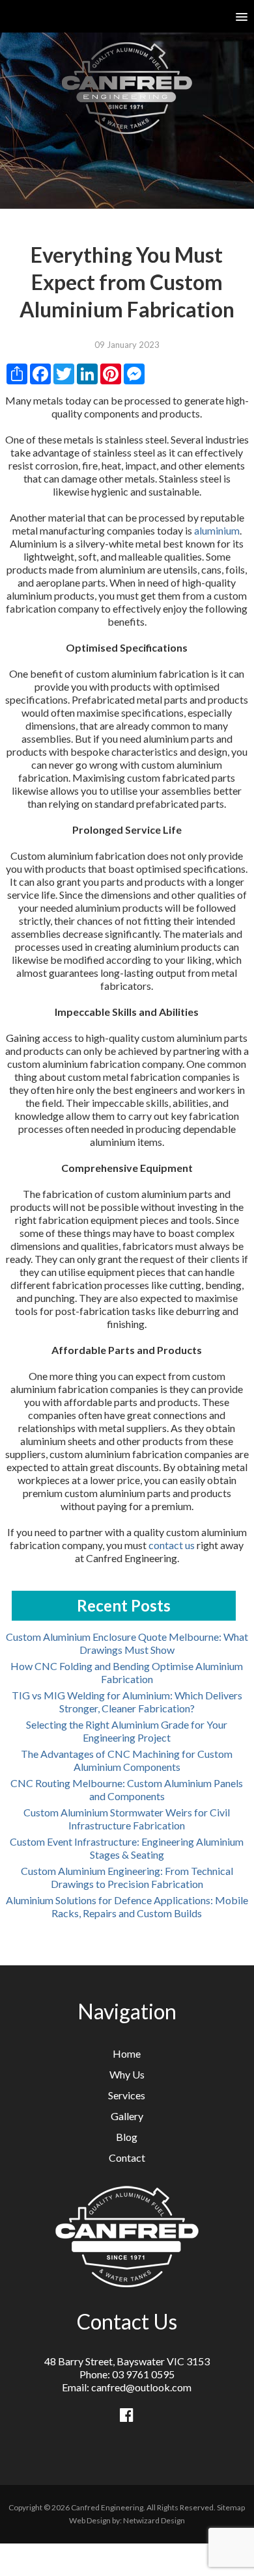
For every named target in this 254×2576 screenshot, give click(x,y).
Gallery (127, 2116)
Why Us (127, 2074)
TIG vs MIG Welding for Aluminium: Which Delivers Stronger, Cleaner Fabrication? (127, 1702)
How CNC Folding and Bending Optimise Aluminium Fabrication (127, 1672)
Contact (127, 2158)
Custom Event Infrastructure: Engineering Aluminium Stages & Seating (127, 1848)
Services (127, 2095)
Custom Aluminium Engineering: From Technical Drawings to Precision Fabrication (127, 1877)
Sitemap (231, 2507)
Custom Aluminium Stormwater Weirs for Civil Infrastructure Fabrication (127, 1819)
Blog (127, 2137)
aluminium (217, 530)
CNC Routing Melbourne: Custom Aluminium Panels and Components (127, 1789)
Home (127, 2053)
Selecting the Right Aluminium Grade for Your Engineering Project (127, 1731)
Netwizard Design (154, 2520)
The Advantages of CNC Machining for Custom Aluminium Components (127, 1760)
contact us (172, 1545)
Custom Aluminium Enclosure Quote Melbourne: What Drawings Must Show (127, 1643)
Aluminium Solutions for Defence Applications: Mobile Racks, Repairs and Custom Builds (127, 1906)
